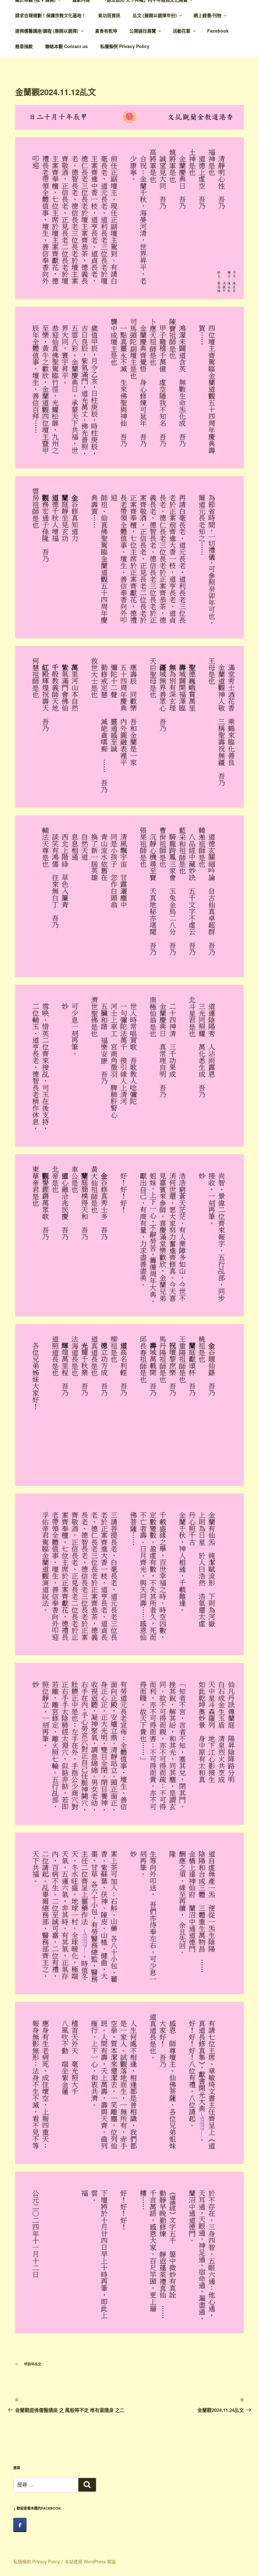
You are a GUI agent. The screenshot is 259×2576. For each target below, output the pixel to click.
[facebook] (20, 2525)
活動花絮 (182, 31)
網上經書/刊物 (208, 15)
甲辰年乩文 (33, 2364)
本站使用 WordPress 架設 (90, 2561)
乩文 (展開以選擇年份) (155, 15)
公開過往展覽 (143, 31)
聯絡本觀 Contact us (66, 46)
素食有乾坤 (106, 31)
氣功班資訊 (109, 15)
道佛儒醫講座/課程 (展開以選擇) (47, 31)
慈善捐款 (24, 46)
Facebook (218, 31)
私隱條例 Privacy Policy (125, 46)
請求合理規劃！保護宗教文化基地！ (51, 15)
